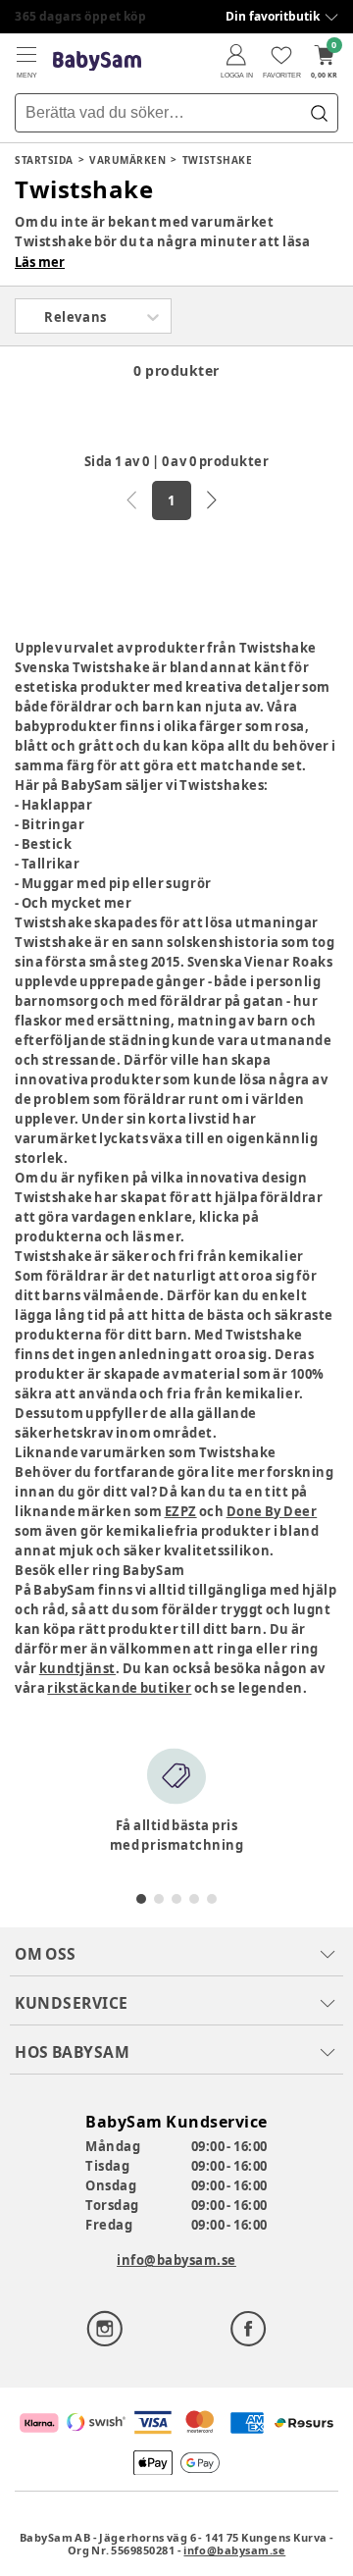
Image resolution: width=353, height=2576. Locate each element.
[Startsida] (97, 61)
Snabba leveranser (73, 16)
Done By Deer (272, 1511)
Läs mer (40, 262)
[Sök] (319, 113)
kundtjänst (77, 1668)
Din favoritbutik (273, 16)
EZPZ (181, 1511)
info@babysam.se (176, 2260)
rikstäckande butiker (119, 1688)
